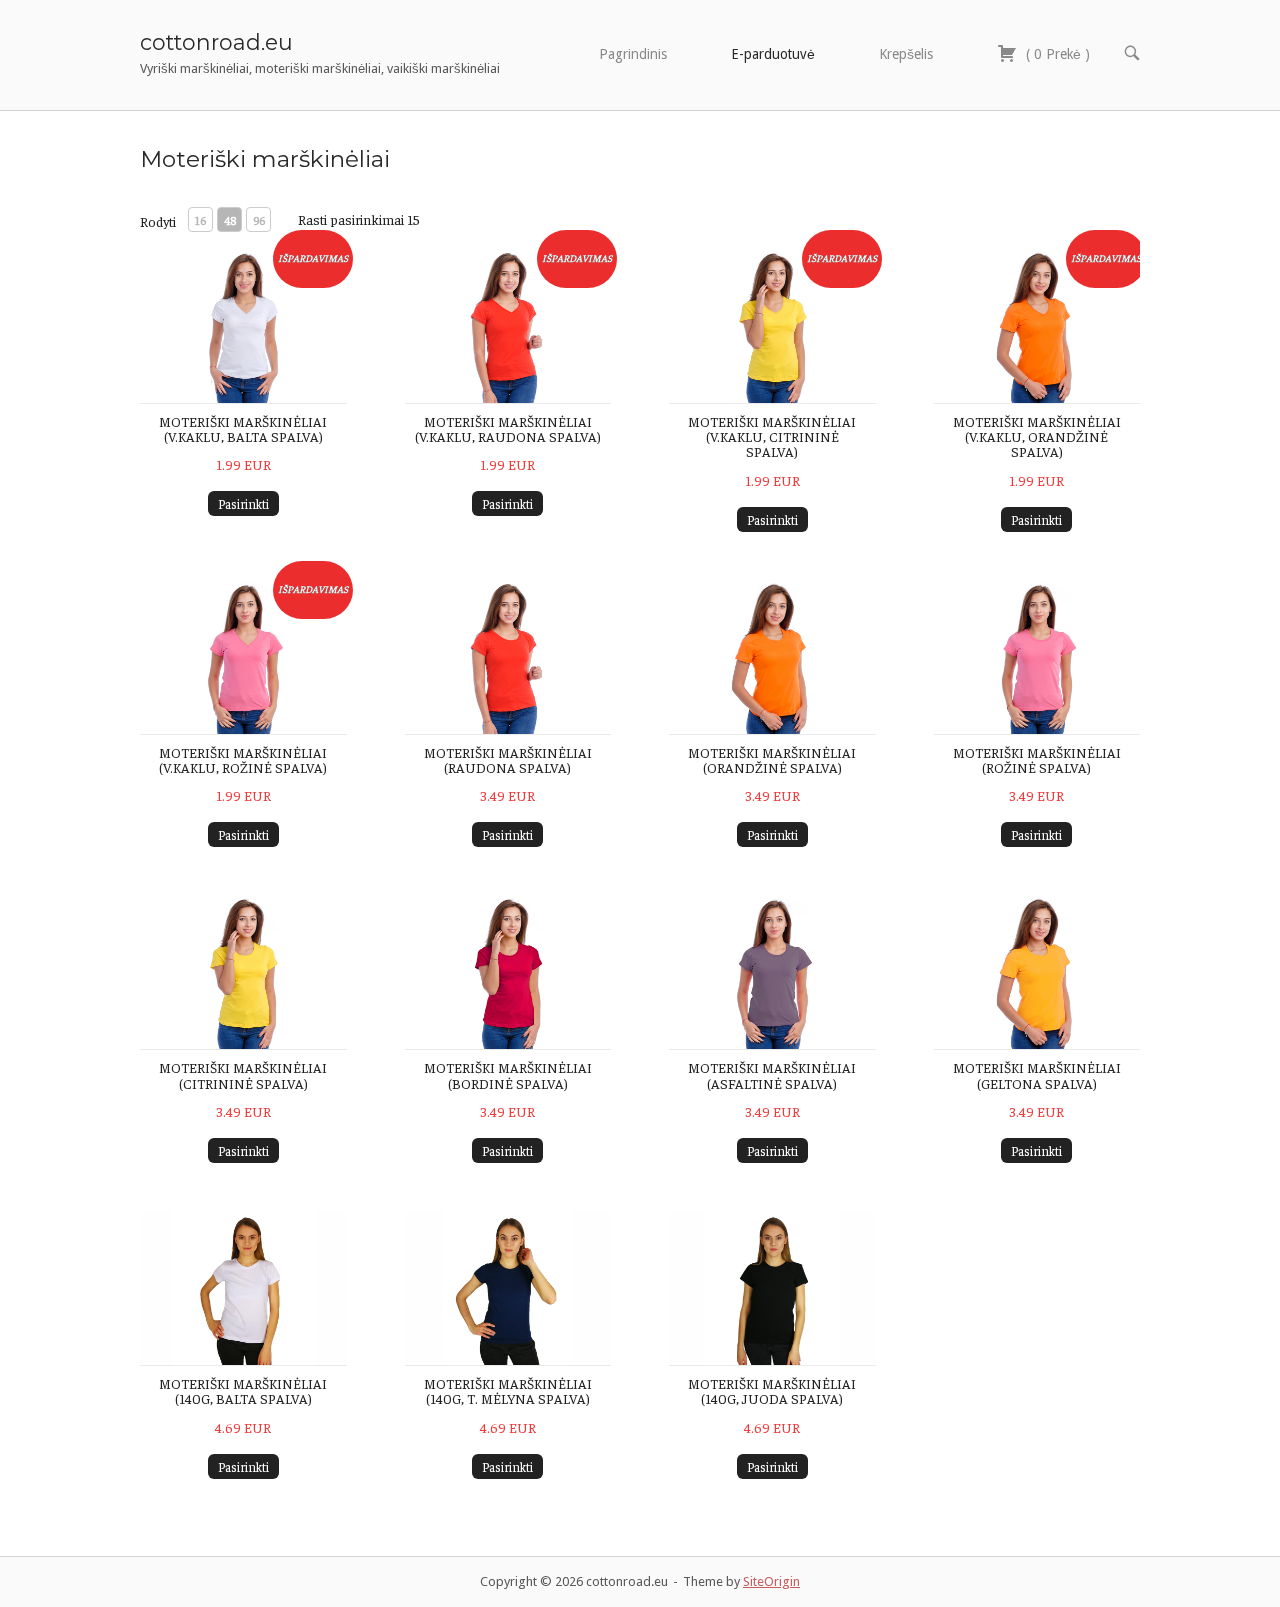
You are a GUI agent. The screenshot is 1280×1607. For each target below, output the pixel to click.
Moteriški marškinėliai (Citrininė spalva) (243, 1074)
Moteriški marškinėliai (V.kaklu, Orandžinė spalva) (1037, 436)
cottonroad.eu (216, 42)
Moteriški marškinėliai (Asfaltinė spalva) (772, 1074)
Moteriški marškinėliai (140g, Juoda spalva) (772, 1390)
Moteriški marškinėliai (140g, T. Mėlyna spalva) (508, 1390)
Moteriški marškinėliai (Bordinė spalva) (508, 1074)
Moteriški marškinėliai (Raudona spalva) (508, 759)
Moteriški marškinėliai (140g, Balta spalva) (243, 1390)
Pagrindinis (633, 54)
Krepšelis (906, 54)
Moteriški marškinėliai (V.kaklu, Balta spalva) (243, 428)
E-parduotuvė (773, 54)
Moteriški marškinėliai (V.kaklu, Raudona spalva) (508, 428)
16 (200, 220)
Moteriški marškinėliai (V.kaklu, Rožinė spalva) (243, 759)
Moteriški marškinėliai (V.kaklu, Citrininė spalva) (772, 436)
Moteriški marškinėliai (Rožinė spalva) (1037, 759)
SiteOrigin (771, 1581)
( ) (1056, 54)
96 (259, 220)
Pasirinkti (243, 503)
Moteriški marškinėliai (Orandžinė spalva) (772, 759)
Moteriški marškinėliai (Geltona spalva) (1037, 1074)
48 (230, 220)
